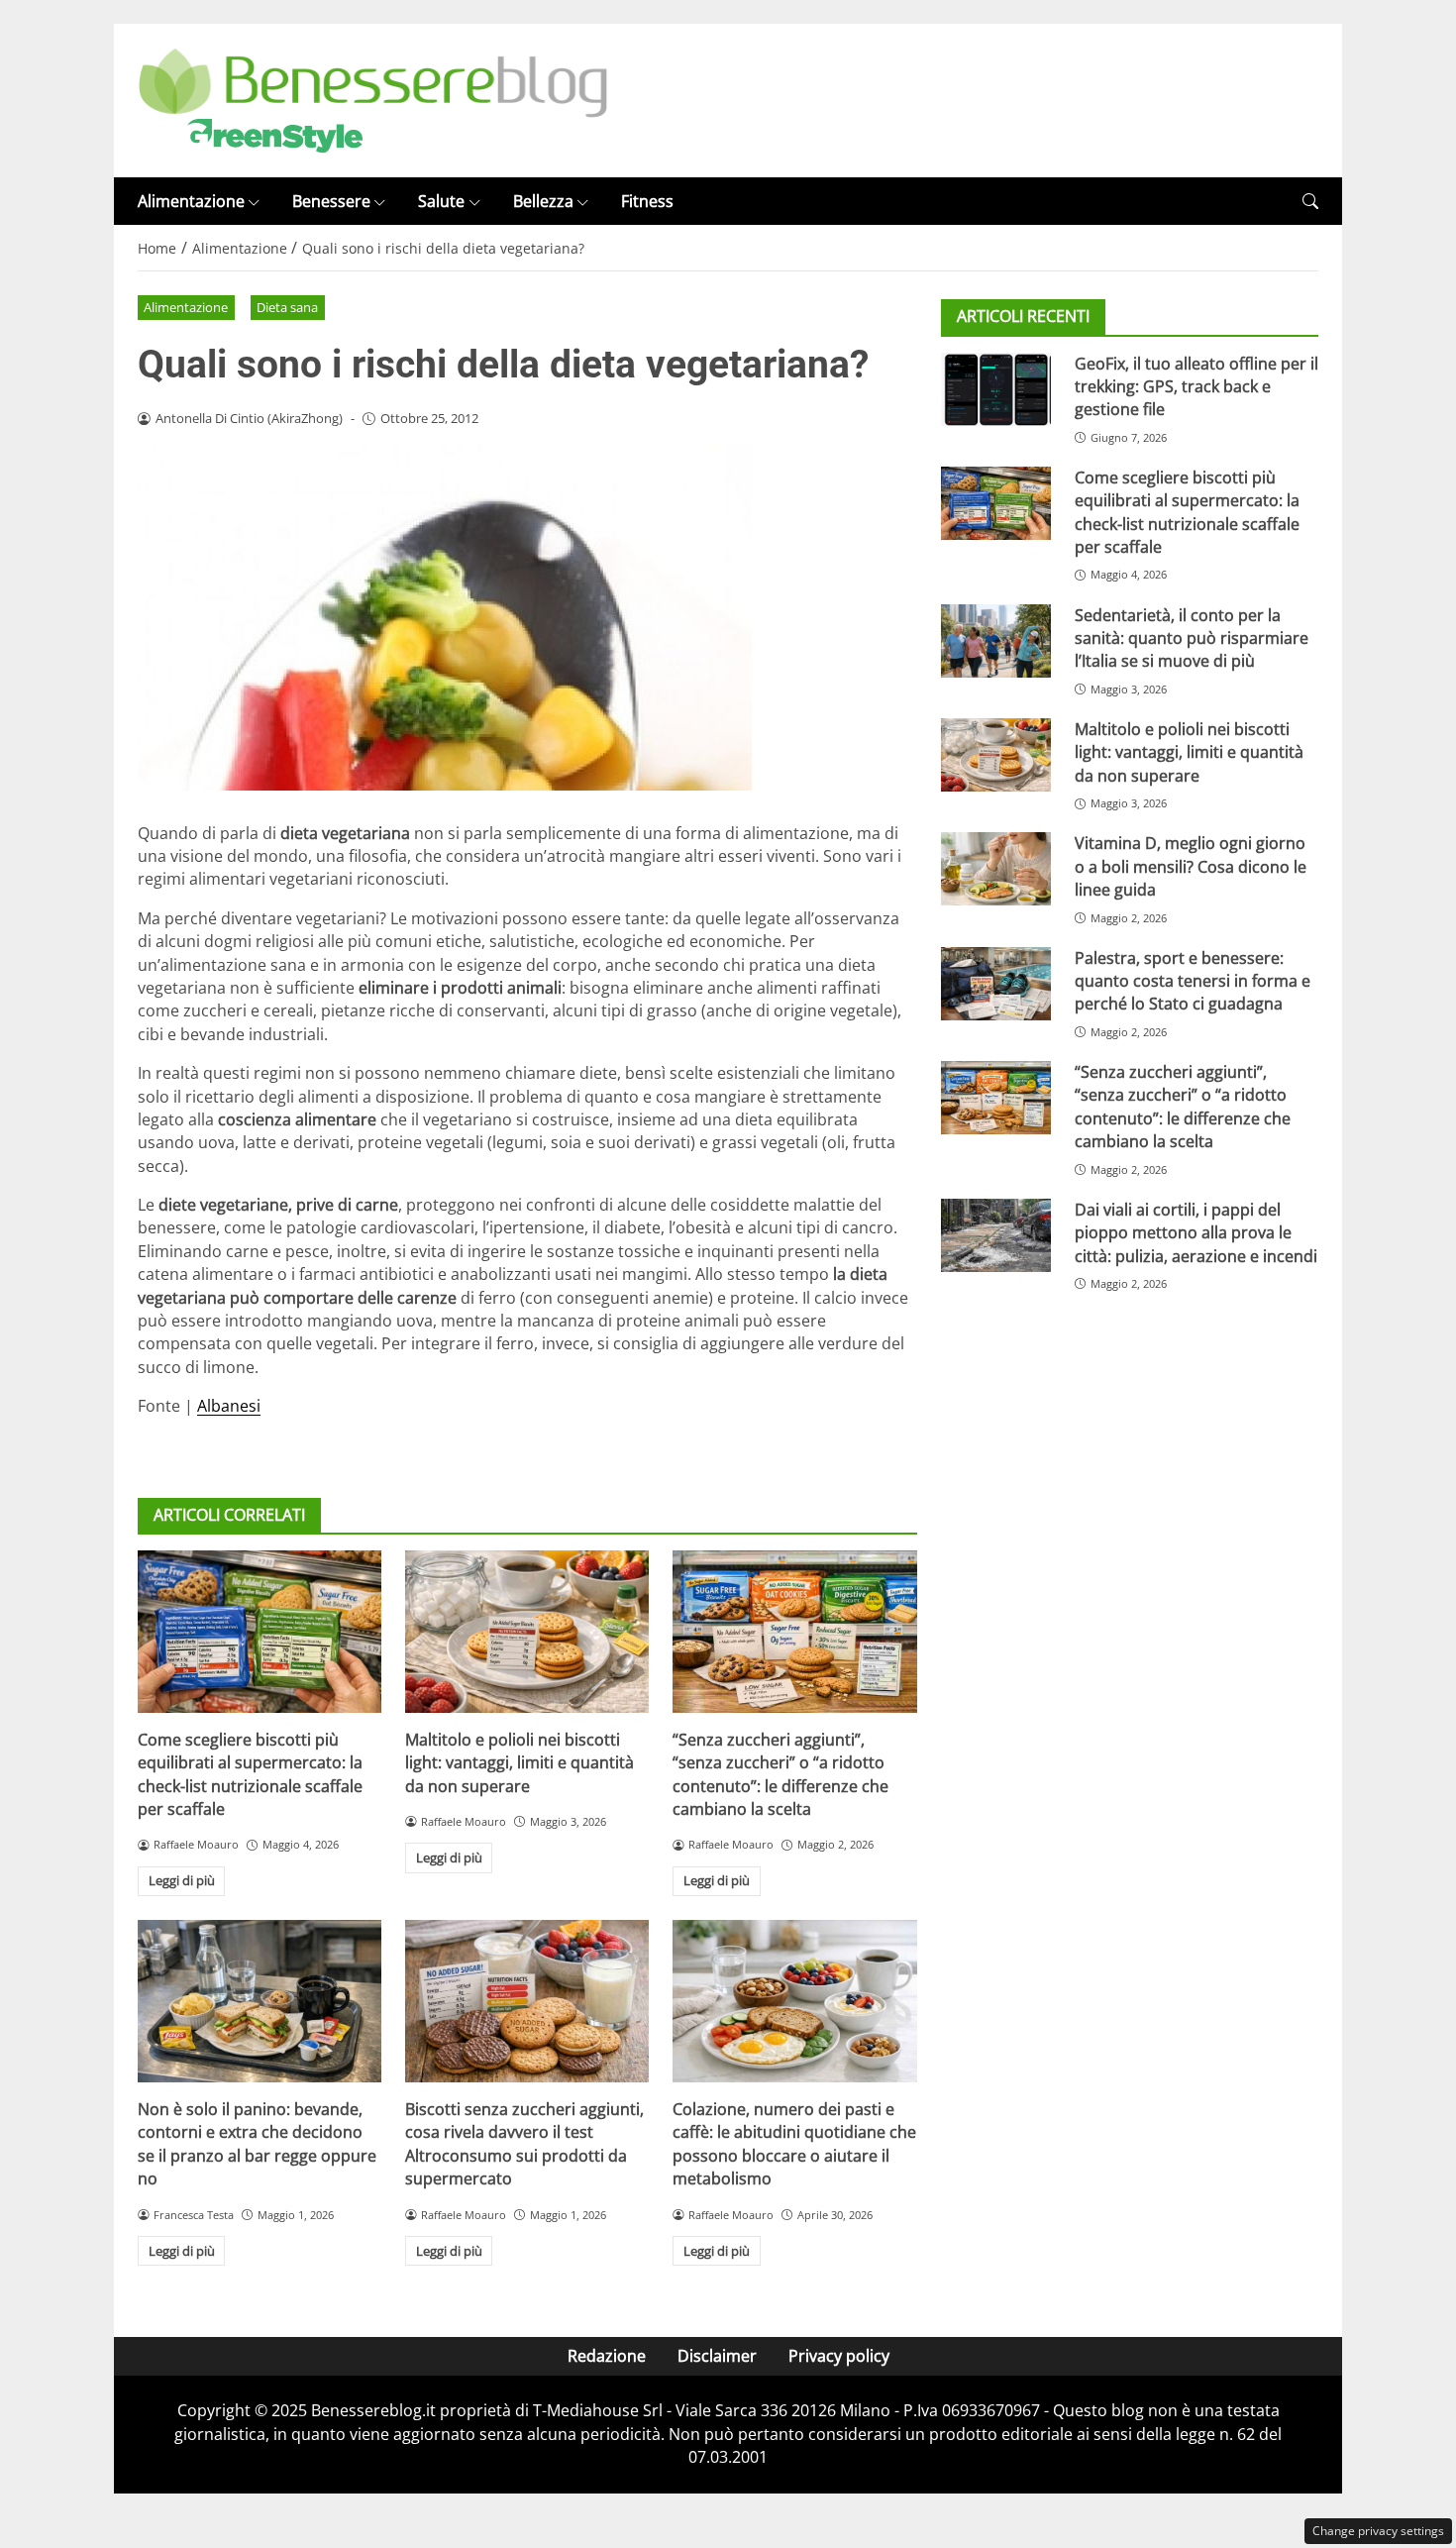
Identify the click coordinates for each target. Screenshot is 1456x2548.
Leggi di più (182, 1880)
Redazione (607, 2356)
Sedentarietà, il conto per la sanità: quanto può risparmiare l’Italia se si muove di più (1192, 637)
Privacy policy (839, 2356)
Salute (441, 201)
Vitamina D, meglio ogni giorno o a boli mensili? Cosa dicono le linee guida (1191, 866)
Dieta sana (287, 307)
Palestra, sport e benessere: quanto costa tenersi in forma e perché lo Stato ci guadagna (1193, 980)
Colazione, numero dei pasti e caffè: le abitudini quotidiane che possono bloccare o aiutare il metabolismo (794, 2144)
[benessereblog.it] (373, 99)
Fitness (647, 201)
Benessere (331, 201)
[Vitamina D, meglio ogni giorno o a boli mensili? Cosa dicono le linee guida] (996, 869)
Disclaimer (717, 2356)
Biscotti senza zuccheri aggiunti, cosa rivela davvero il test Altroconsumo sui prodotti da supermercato (524, 2144)
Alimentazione (191, 201)
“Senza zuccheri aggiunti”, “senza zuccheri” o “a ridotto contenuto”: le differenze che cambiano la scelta (780, 1774)
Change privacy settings (1378, 2531)
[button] (1310, 202)
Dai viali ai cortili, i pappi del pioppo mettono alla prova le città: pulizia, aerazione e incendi (1196, 1233)
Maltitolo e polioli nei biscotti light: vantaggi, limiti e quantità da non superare (520, 1763)
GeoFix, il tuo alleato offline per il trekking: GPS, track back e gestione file (1196, 386)
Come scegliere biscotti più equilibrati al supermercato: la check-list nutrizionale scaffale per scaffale (250, 1774)
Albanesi (229, 1406)
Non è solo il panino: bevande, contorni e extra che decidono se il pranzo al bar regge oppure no (257, 2144)
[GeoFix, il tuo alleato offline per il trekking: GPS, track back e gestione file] (996, 388)
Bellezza (543, 201)
